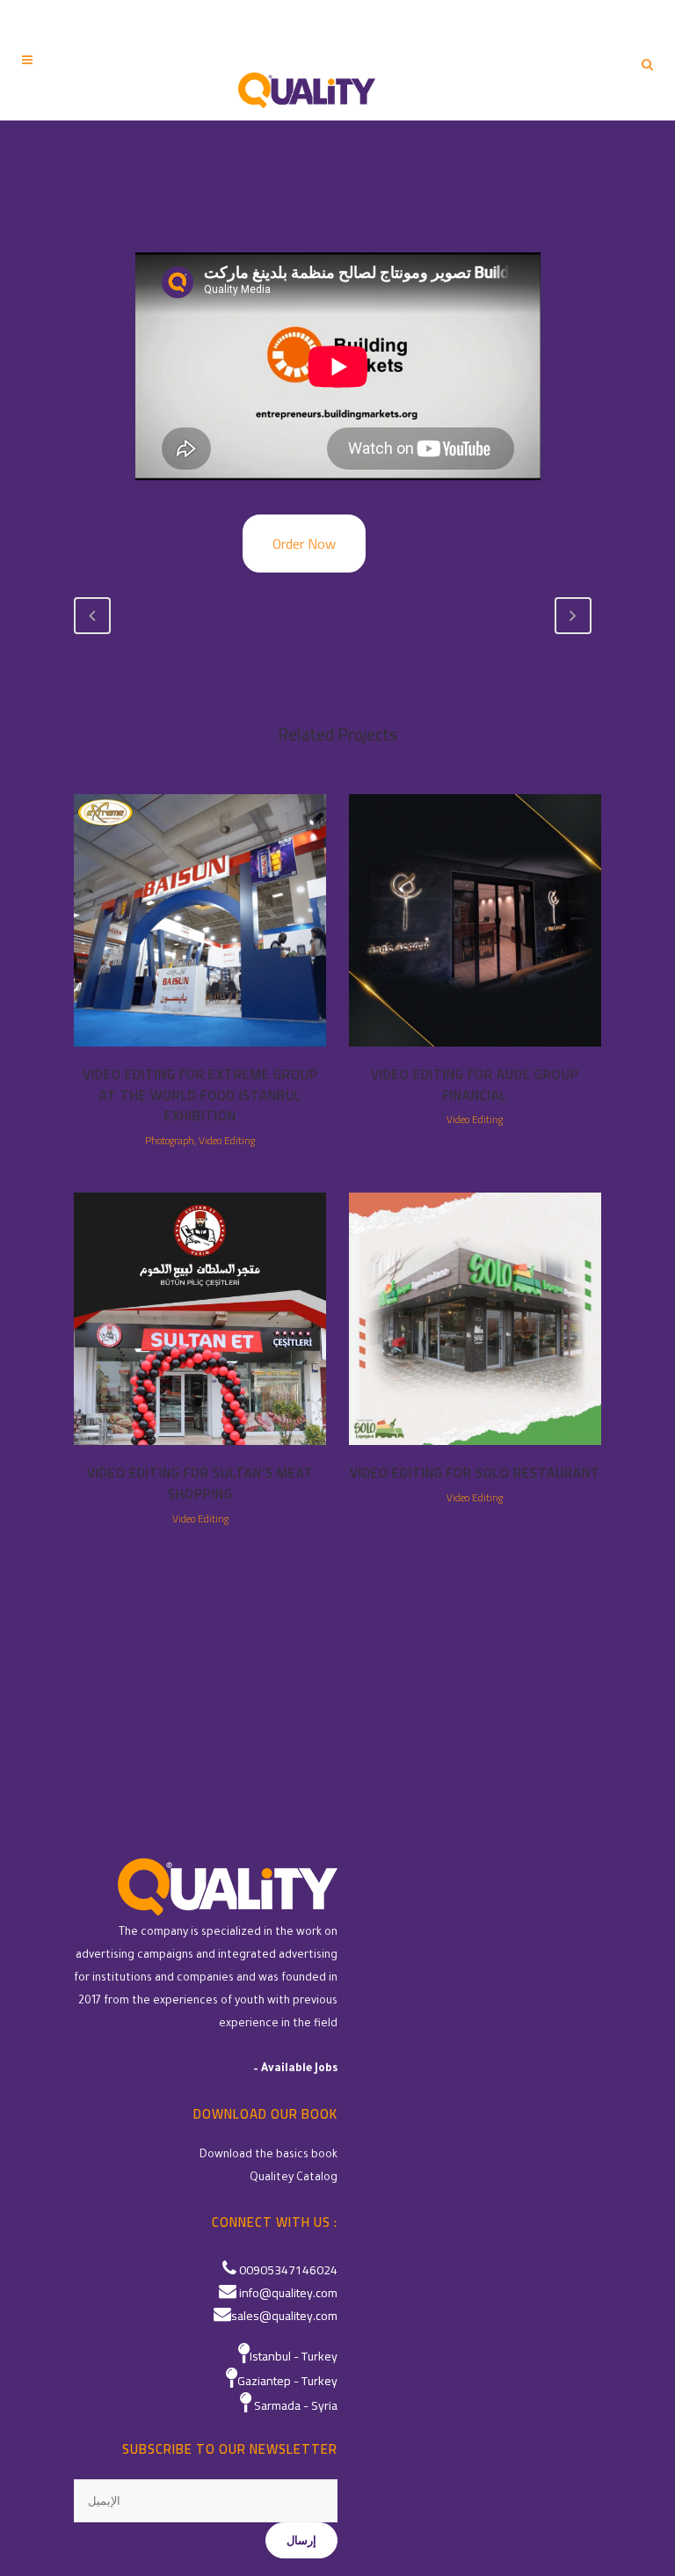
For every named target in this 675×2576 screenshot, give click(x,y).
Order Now (304, 544)
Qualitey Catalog (294, 2178)
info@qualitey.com (288, 2293)
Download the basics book (269, 2156)
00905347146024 (288, 2270)
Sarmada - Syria (296, 2405)
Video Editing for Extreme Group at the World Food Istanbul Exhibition (200, 1095)
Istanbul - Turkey (294, 2356)
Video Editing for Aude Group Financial (475, 1085)
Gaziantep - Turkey (287, 2381)
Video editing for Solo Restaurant (475, 1473)
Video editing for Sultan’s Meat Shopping (200, 1483)
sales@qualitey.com (284, 2316)
